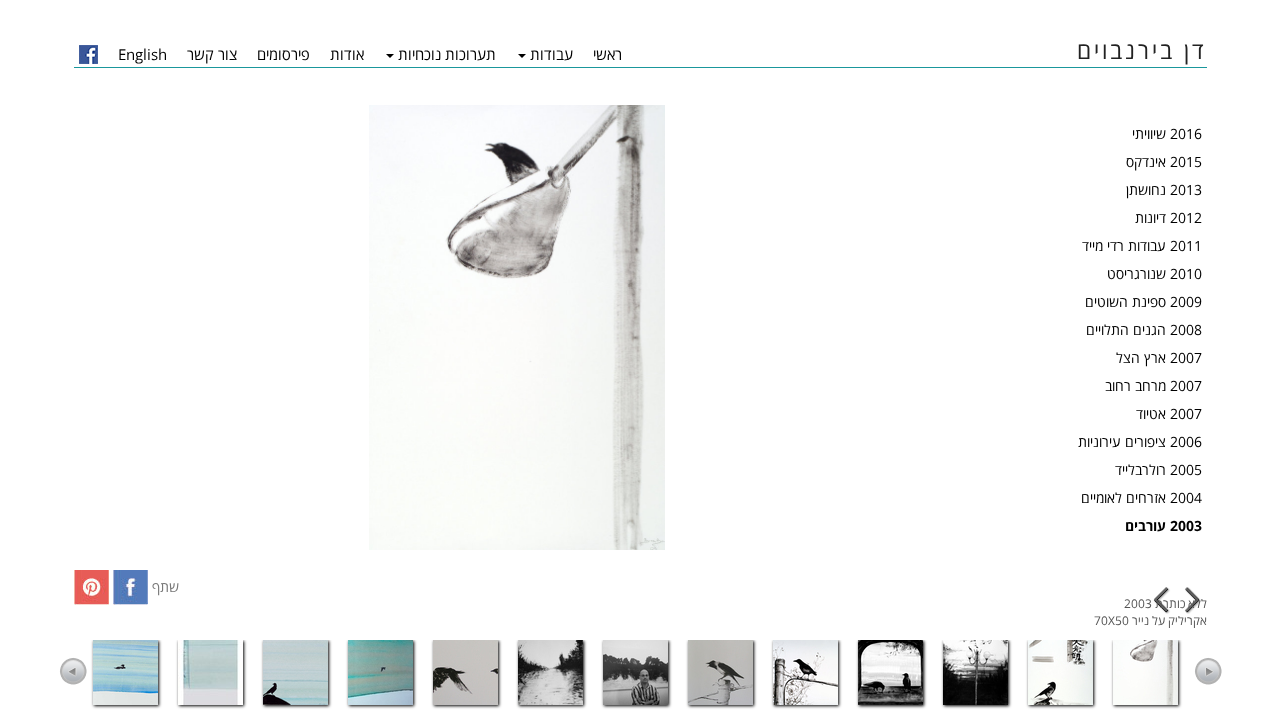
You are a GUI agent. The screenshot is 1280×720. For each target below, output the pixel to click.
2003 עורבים (1163, 525)
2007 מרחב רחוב (1153, 385)
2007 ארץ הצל (1159, 357)
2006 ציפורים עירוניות (1140, 441)
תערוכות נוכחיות (447, 54)
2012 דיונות (1168, 217)
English (142, 54)
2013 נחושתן (1164, 189)
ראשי (607, 54)
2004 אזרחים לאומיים (1141, 497)
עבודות (551, 54)
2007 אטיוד (1169, 413)
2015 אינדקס (1164, 161)
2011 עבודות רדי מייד (1142, 245)
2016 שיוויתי (1167, 133)
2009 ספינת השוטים (1143, 301)
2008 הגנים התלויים (1144, 329)
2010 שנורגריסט (1154, 273)
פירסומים (283, 54)
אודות (347, 54)
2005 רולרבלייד (1158, 469)
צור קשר (212, 54)
